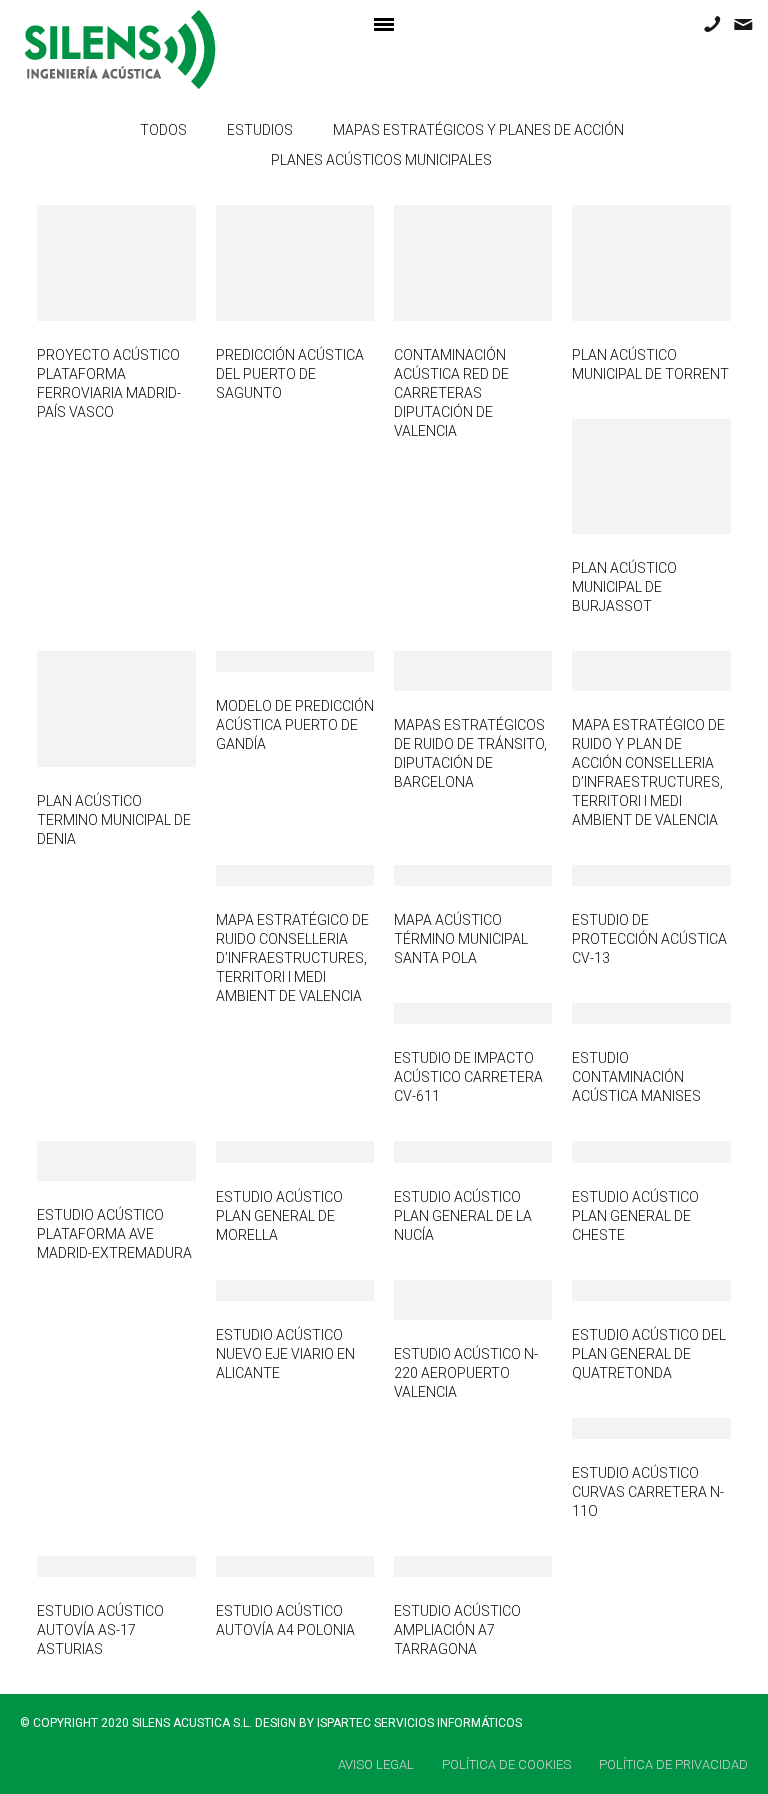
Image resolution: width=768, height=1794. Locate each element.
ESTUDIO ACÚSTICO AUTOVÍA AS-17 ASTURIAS (100, 1630)
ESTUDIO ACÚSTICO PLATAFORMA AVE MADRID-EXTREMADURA (114, 1234)
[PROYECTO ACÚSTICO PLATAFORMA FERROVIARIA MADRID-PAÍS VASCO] (87, 262)
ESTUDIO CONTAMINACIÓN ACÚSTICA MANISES (636, 1077)
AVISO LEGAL (376, 1764)
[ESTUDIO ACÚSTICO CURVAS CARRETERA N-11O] (621, 1427)
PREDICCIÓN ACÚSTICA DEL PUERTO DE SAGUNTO (290, 374)
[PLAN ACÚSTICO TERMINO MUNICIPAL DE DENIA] (87, 708)
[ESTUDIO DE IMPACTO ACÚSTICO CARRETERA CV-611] (443, 1013)
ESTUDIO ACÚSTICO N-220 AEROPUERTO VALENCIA (466, 1373)
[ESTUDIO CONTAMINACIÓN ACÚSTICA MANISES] (621, 1013)
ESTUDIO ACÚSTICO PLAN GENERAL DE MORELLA (279, 1216)
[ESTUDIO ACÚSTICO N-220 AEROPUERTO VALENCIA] (443, 1299)
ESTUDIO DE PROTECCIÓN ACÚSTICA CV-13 (649, 939)
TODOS (163, 130)
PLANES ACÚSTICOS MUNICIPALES (381, 160)
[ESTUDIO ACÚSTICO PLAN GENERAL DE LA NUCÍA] (443, 1151)
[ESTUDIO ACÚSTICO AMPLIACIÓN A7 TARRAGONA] (443, 1565)
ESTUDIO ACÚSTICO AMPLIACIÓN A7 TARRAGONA (457, 1630)
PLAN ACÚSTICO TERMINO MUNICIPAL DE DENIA (114, 820)
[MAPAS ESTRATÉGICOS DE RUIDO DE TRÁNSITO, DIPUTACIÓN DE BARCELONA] (443, 670)
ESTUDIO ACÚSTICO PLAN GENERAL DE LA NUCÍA (463, 1216)
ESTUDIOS (260, 130)
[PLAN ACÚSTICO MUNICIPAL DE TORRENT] (621, 262)
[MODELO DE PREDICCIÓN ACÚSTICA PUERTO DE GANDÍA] (265, 661)
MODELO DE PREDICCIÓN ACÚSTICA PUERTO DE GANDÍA (295, 725)
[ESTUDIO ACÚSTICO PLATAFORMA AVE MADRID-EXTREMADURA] (87, 1160)
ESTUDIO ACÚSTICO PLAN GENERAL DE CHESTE (635, 1216)
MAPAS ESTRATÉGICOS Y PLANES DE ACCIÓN (478, 130)
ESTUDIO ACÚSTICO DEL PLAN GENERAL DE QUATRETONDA (649, 1354)
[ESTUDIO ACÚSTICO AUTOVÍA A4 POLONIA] (265, 1565)
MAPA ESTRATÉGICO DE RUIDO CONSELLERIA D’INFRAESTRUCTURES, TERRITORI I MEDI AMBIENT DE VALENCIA (292, 958)
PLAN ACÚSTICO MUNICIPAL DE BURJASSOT (624, 587)
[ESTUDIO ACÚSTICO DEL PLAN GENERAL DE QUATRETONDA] (621, 1289)
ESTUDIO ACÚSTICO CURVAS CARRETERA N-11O (648, 1492)
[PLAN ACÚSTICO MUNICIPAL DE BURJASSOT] (621, 476)
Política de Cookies (506, 1764)
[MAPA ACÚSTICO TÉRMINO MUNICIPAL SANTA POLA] (443, 875)
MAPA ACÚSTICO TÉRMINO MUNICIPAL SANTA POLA (461, 939)
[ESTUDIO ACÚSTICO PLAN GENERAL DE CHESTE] (621, 1151)
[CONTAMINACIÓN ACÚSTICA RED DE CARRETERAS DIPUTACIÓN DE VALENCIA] (443, 262)
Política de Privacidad (673, 1764)
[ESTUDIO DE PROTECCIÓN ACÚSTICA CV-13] (621, 875)
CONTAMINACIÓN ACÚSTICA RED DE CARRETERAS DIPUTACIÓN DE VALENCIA (451, 393)
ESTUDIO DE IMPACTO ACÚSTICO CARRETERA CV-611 (468, 1077)
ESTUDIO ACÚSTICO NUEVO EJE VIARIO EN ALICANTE (285, 1354)
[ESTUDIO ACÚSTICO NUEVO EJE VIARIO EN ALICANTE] (265, 1289)
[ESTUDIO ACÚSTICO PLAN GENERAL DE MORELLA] (265, 1151)
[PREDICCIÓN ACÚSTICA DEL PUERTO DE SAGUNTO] (265, 262)
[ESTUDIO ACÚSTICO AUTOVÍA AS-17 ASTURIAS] (87, 1565)
